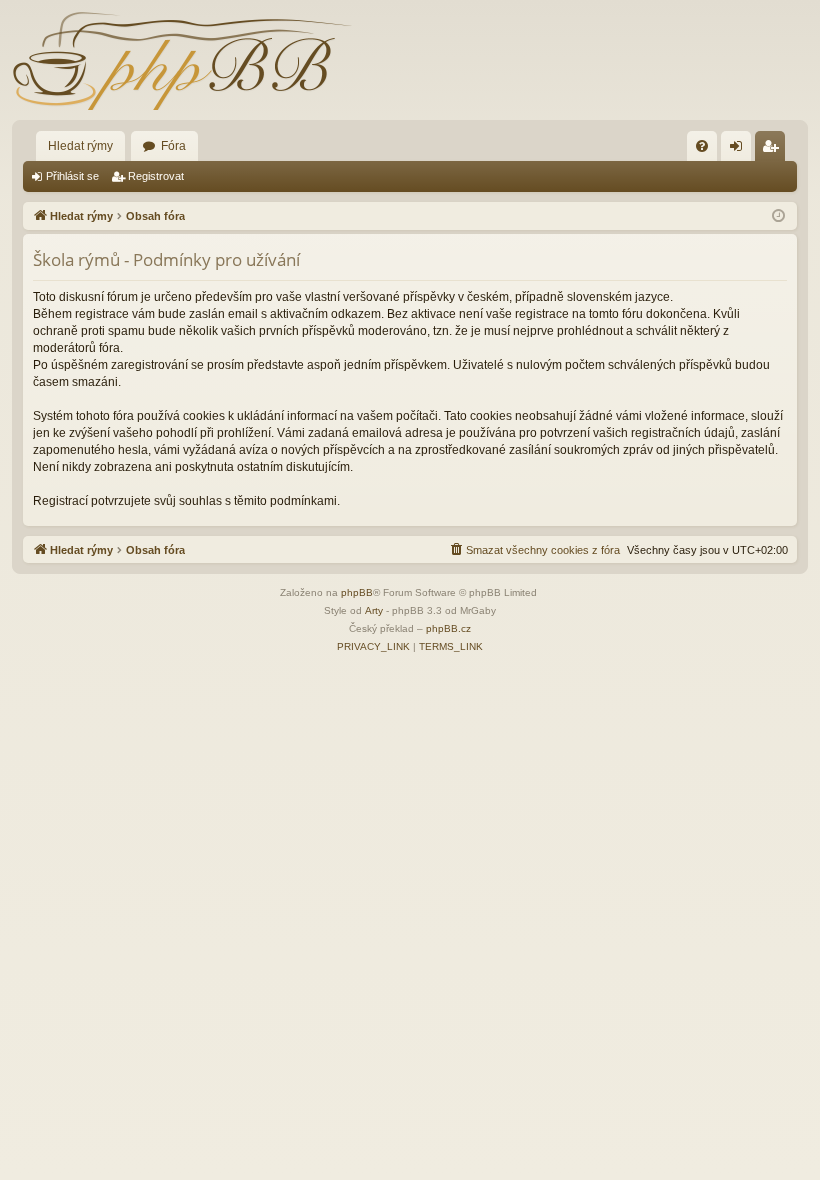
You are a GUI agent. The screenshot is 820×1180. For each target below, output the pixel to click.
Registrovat (156, 176)
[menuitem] (702, 146)
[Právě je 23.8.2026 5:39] (778, 216)
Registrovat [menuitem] (774, 150)
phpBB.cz (448, 628)
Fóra (173, 146)
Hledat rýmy (80, 146)
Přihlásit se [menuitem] (740, 150)
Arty (374, 610)
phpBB (357, 592)
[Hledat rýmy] (182, 60)
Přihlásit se (72, 176)
